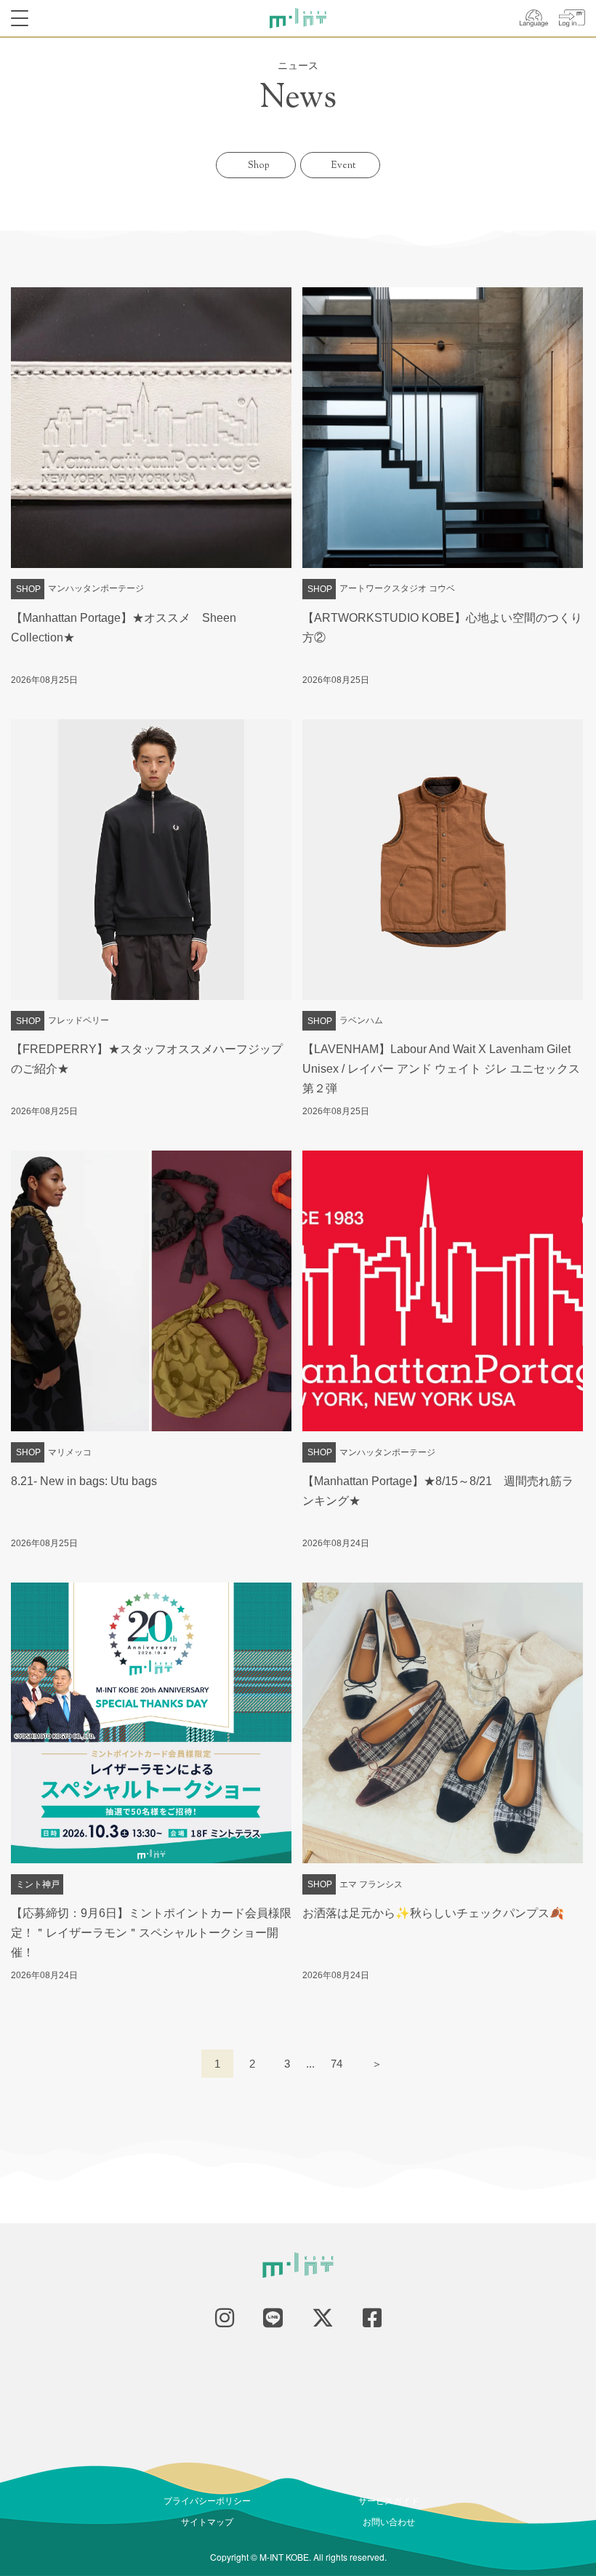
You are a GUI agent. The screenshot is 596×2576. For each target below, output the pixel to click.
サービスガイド (389, 2500)
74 (337, 2064)
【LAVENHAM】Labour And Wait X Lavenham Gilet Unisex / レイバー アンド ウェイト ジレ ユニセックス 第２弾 (447, 1069)
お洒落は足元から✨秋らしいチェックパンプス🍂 (433, 1913)
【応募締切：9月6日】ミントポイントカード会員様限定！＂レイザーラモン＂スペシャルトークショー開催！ (151, 1933)
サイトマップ (207, 2521)
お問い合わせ (389, 2521)
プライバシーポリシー (207, 2500)
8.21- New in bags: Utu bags (84, 1481)
